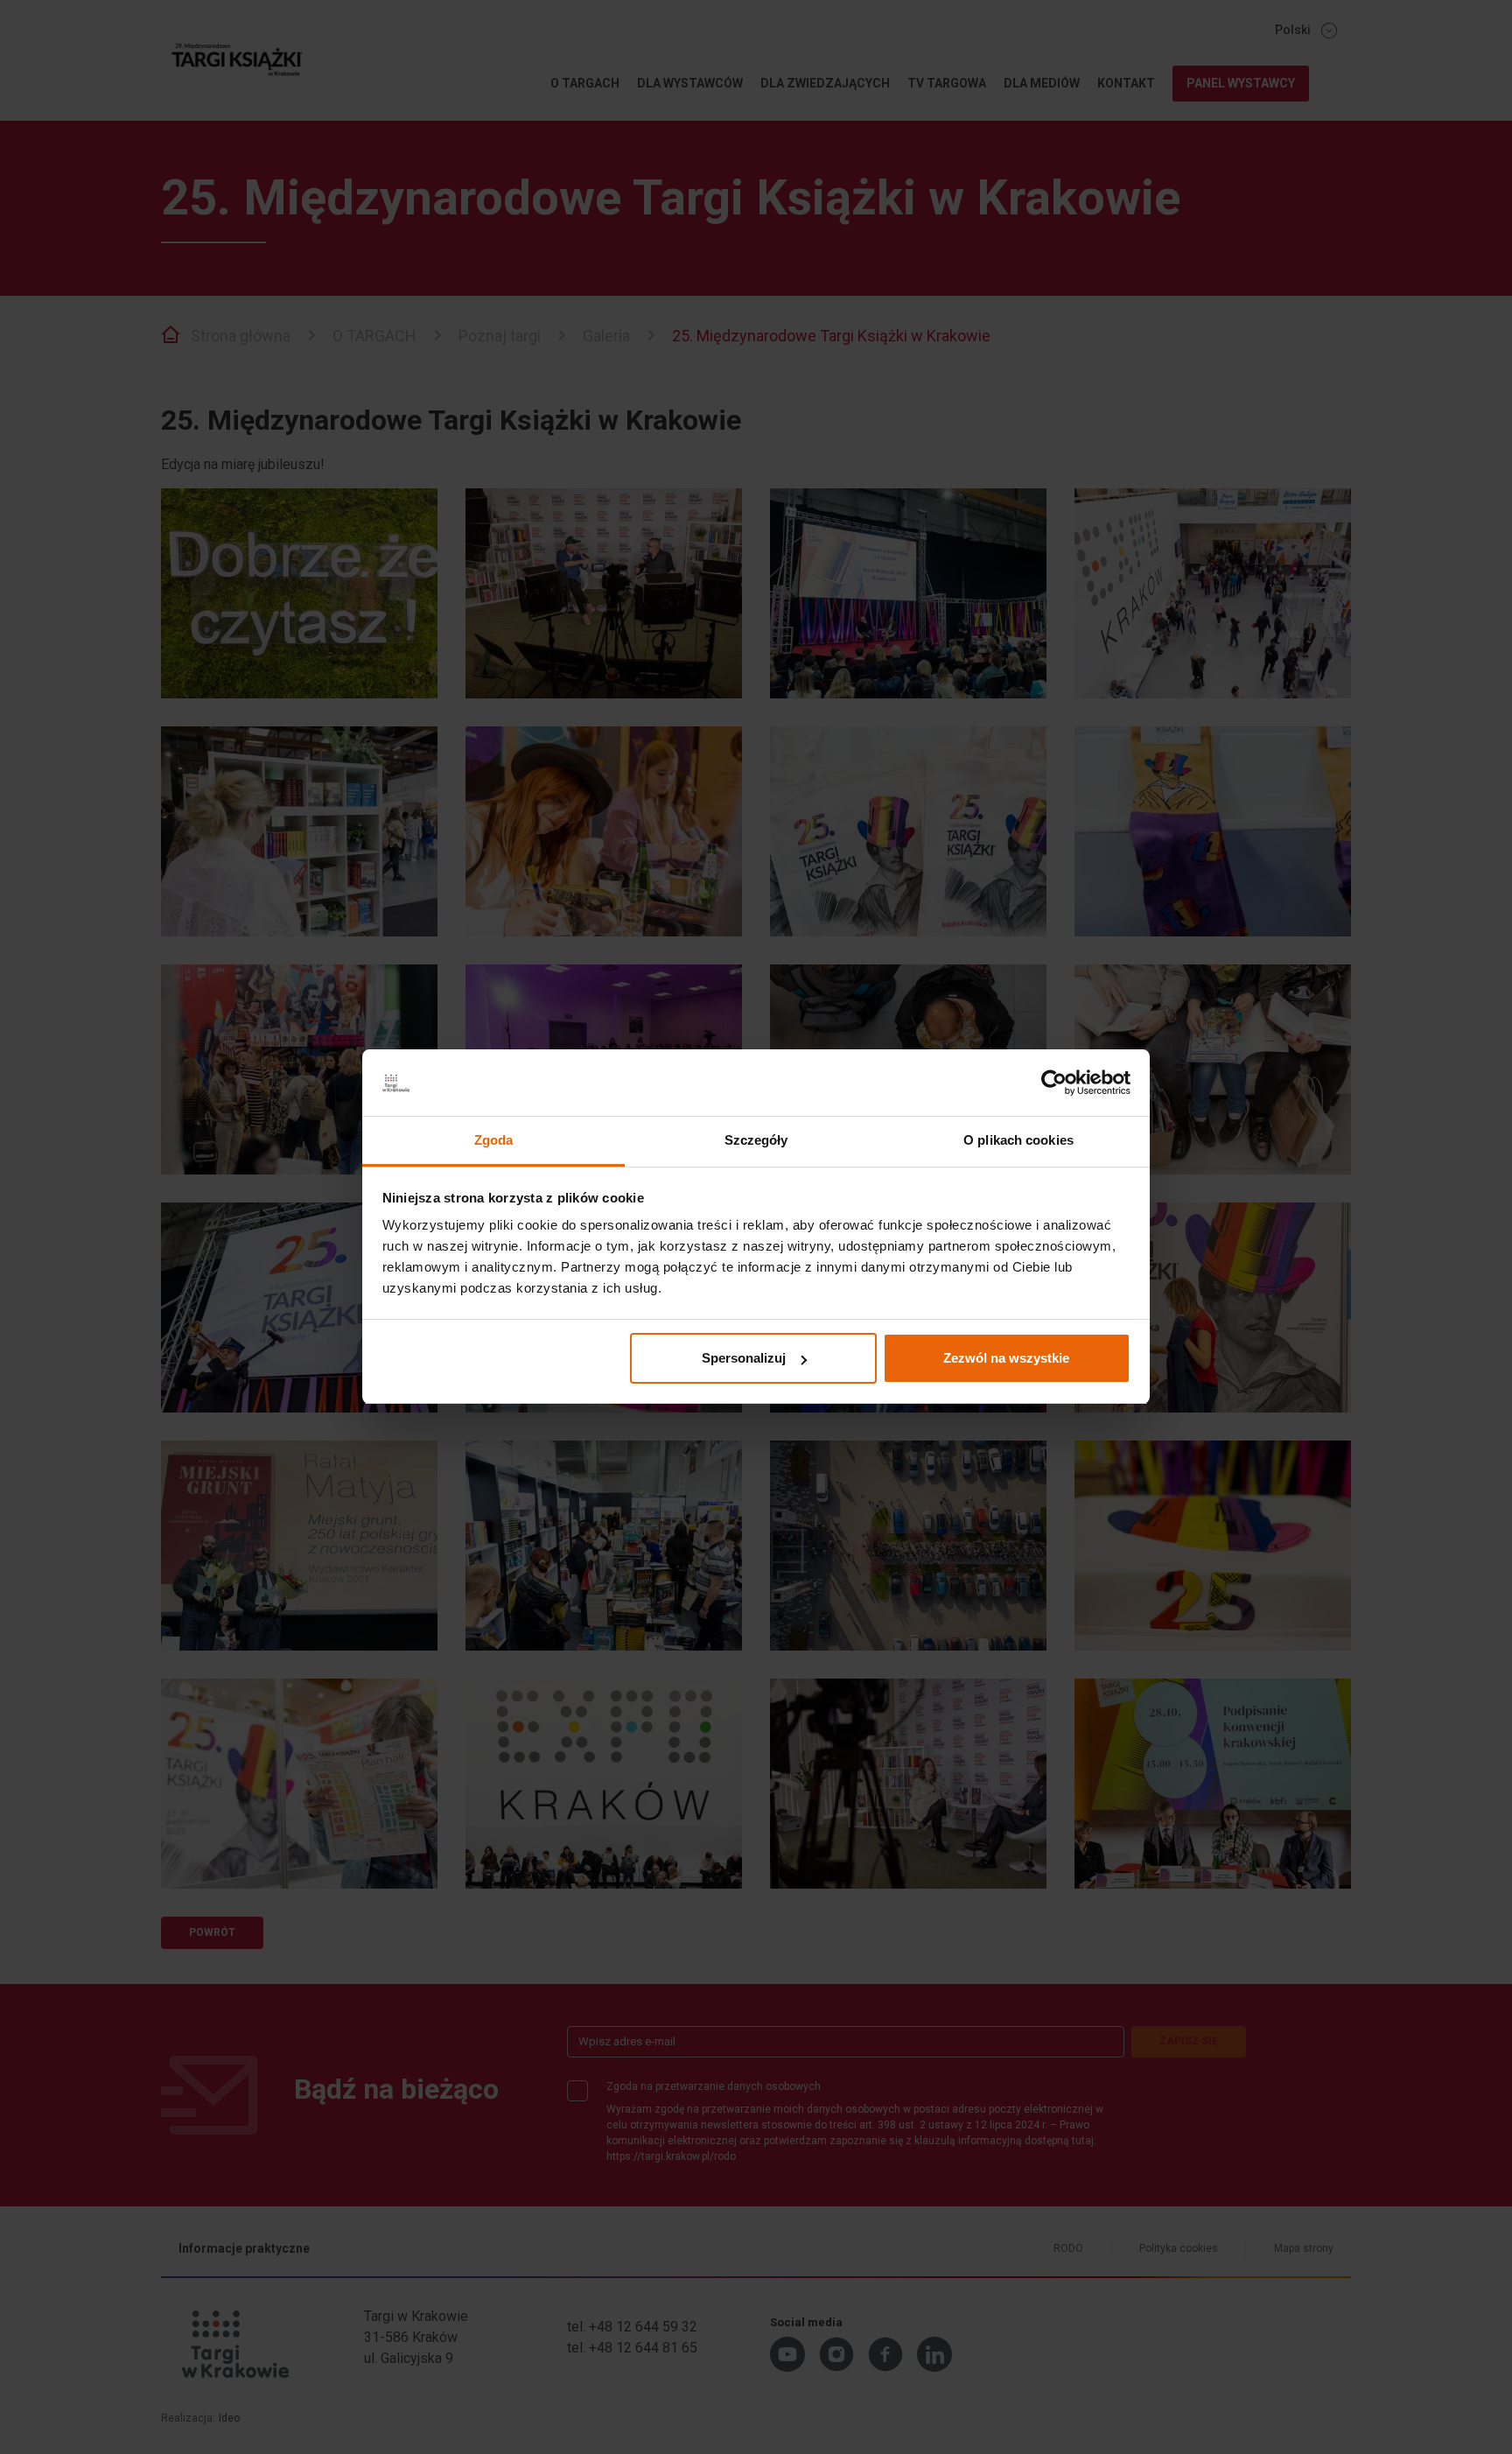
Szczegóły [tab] (756, 1141)
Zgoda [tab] (494, 1141)
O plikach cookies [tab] (1018, 1141)
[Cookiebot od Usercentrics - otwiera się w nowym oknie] (1054, 1083)
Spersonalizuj (744, 1358)
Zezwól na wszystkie (1006, 1358)
